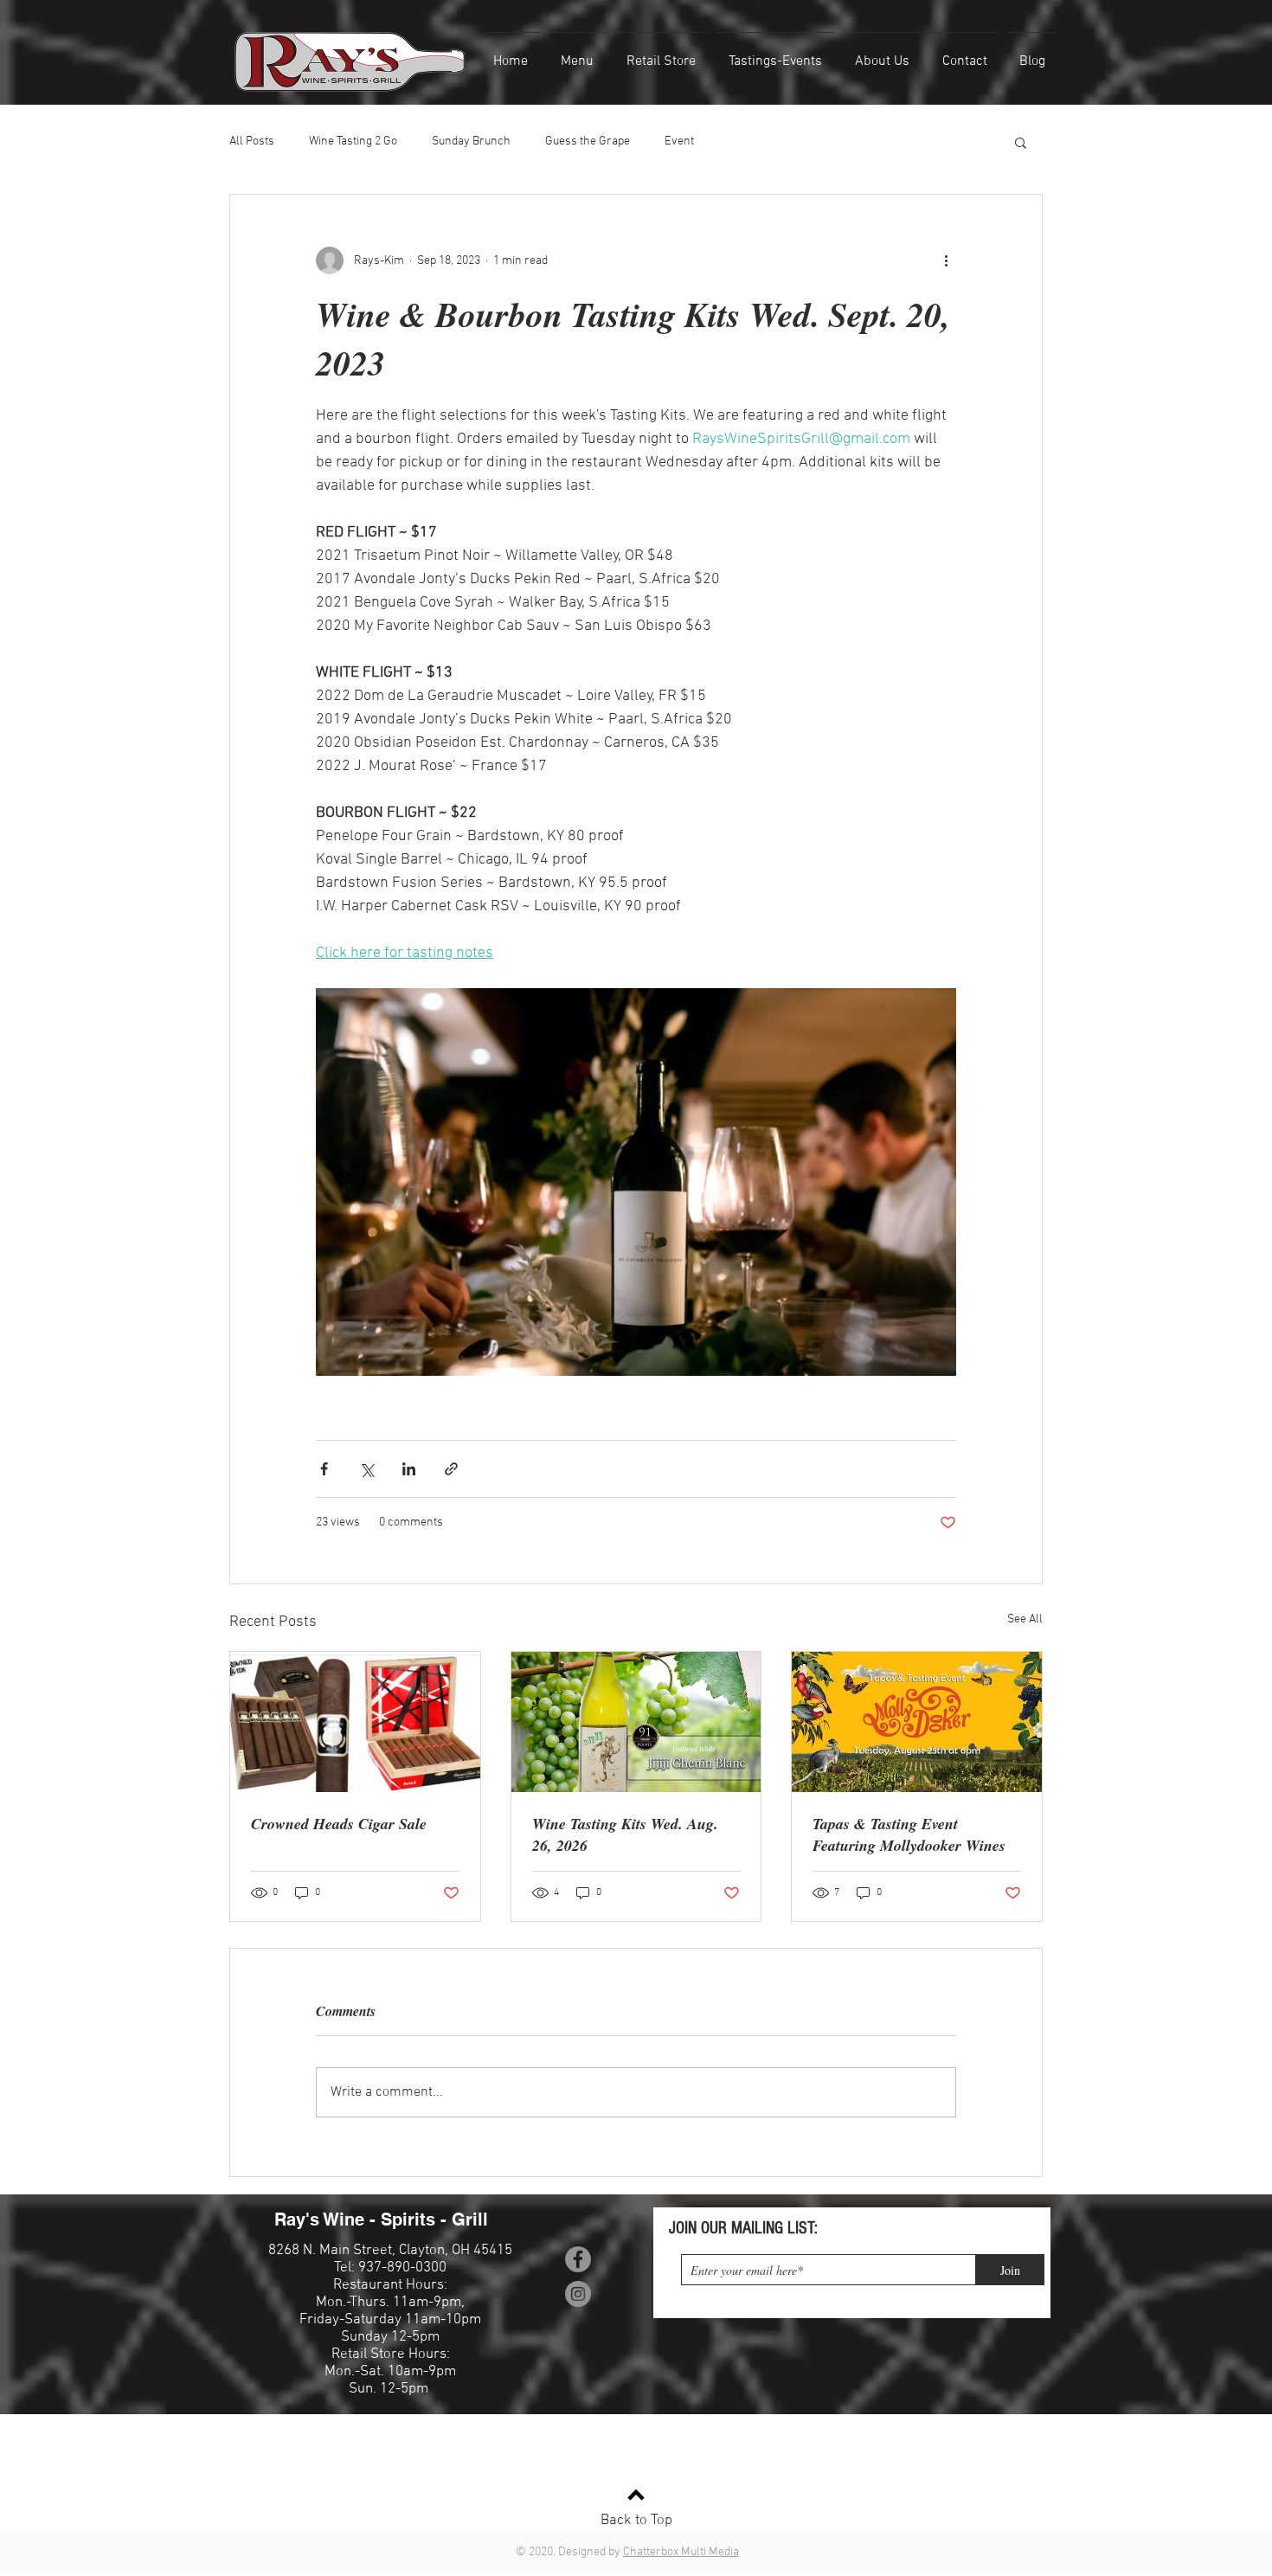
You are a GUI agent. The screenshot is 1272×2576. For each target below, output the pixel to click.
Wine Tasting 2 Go (353, 141)
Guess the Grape (588, 141)
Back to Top (636, 2521)
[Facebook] (578, 2259)
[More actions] (946, 260)
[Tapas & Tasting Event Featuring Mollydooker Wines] (917, 1722)
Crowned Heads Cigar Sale (339, 1824)
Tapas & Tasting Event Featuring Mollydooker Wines (909, 1834)
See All (1025, 1619)
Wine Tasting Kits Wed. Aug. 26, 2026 (625, 1834)
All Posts (252, 141)
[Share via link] (451, 1469)
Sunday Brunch (471, 141)
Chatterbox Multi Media (681, 2552)
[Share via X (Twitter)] (366, 1469)
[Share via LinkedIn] (409, 1469)
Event (679, 141)
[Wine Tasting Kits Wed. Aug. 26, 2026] (636, 1722)
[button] (1021, 142)
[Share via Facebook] (324, 1469)
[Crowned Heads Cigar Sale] (355, 1722)
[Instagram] (578, 2294)
